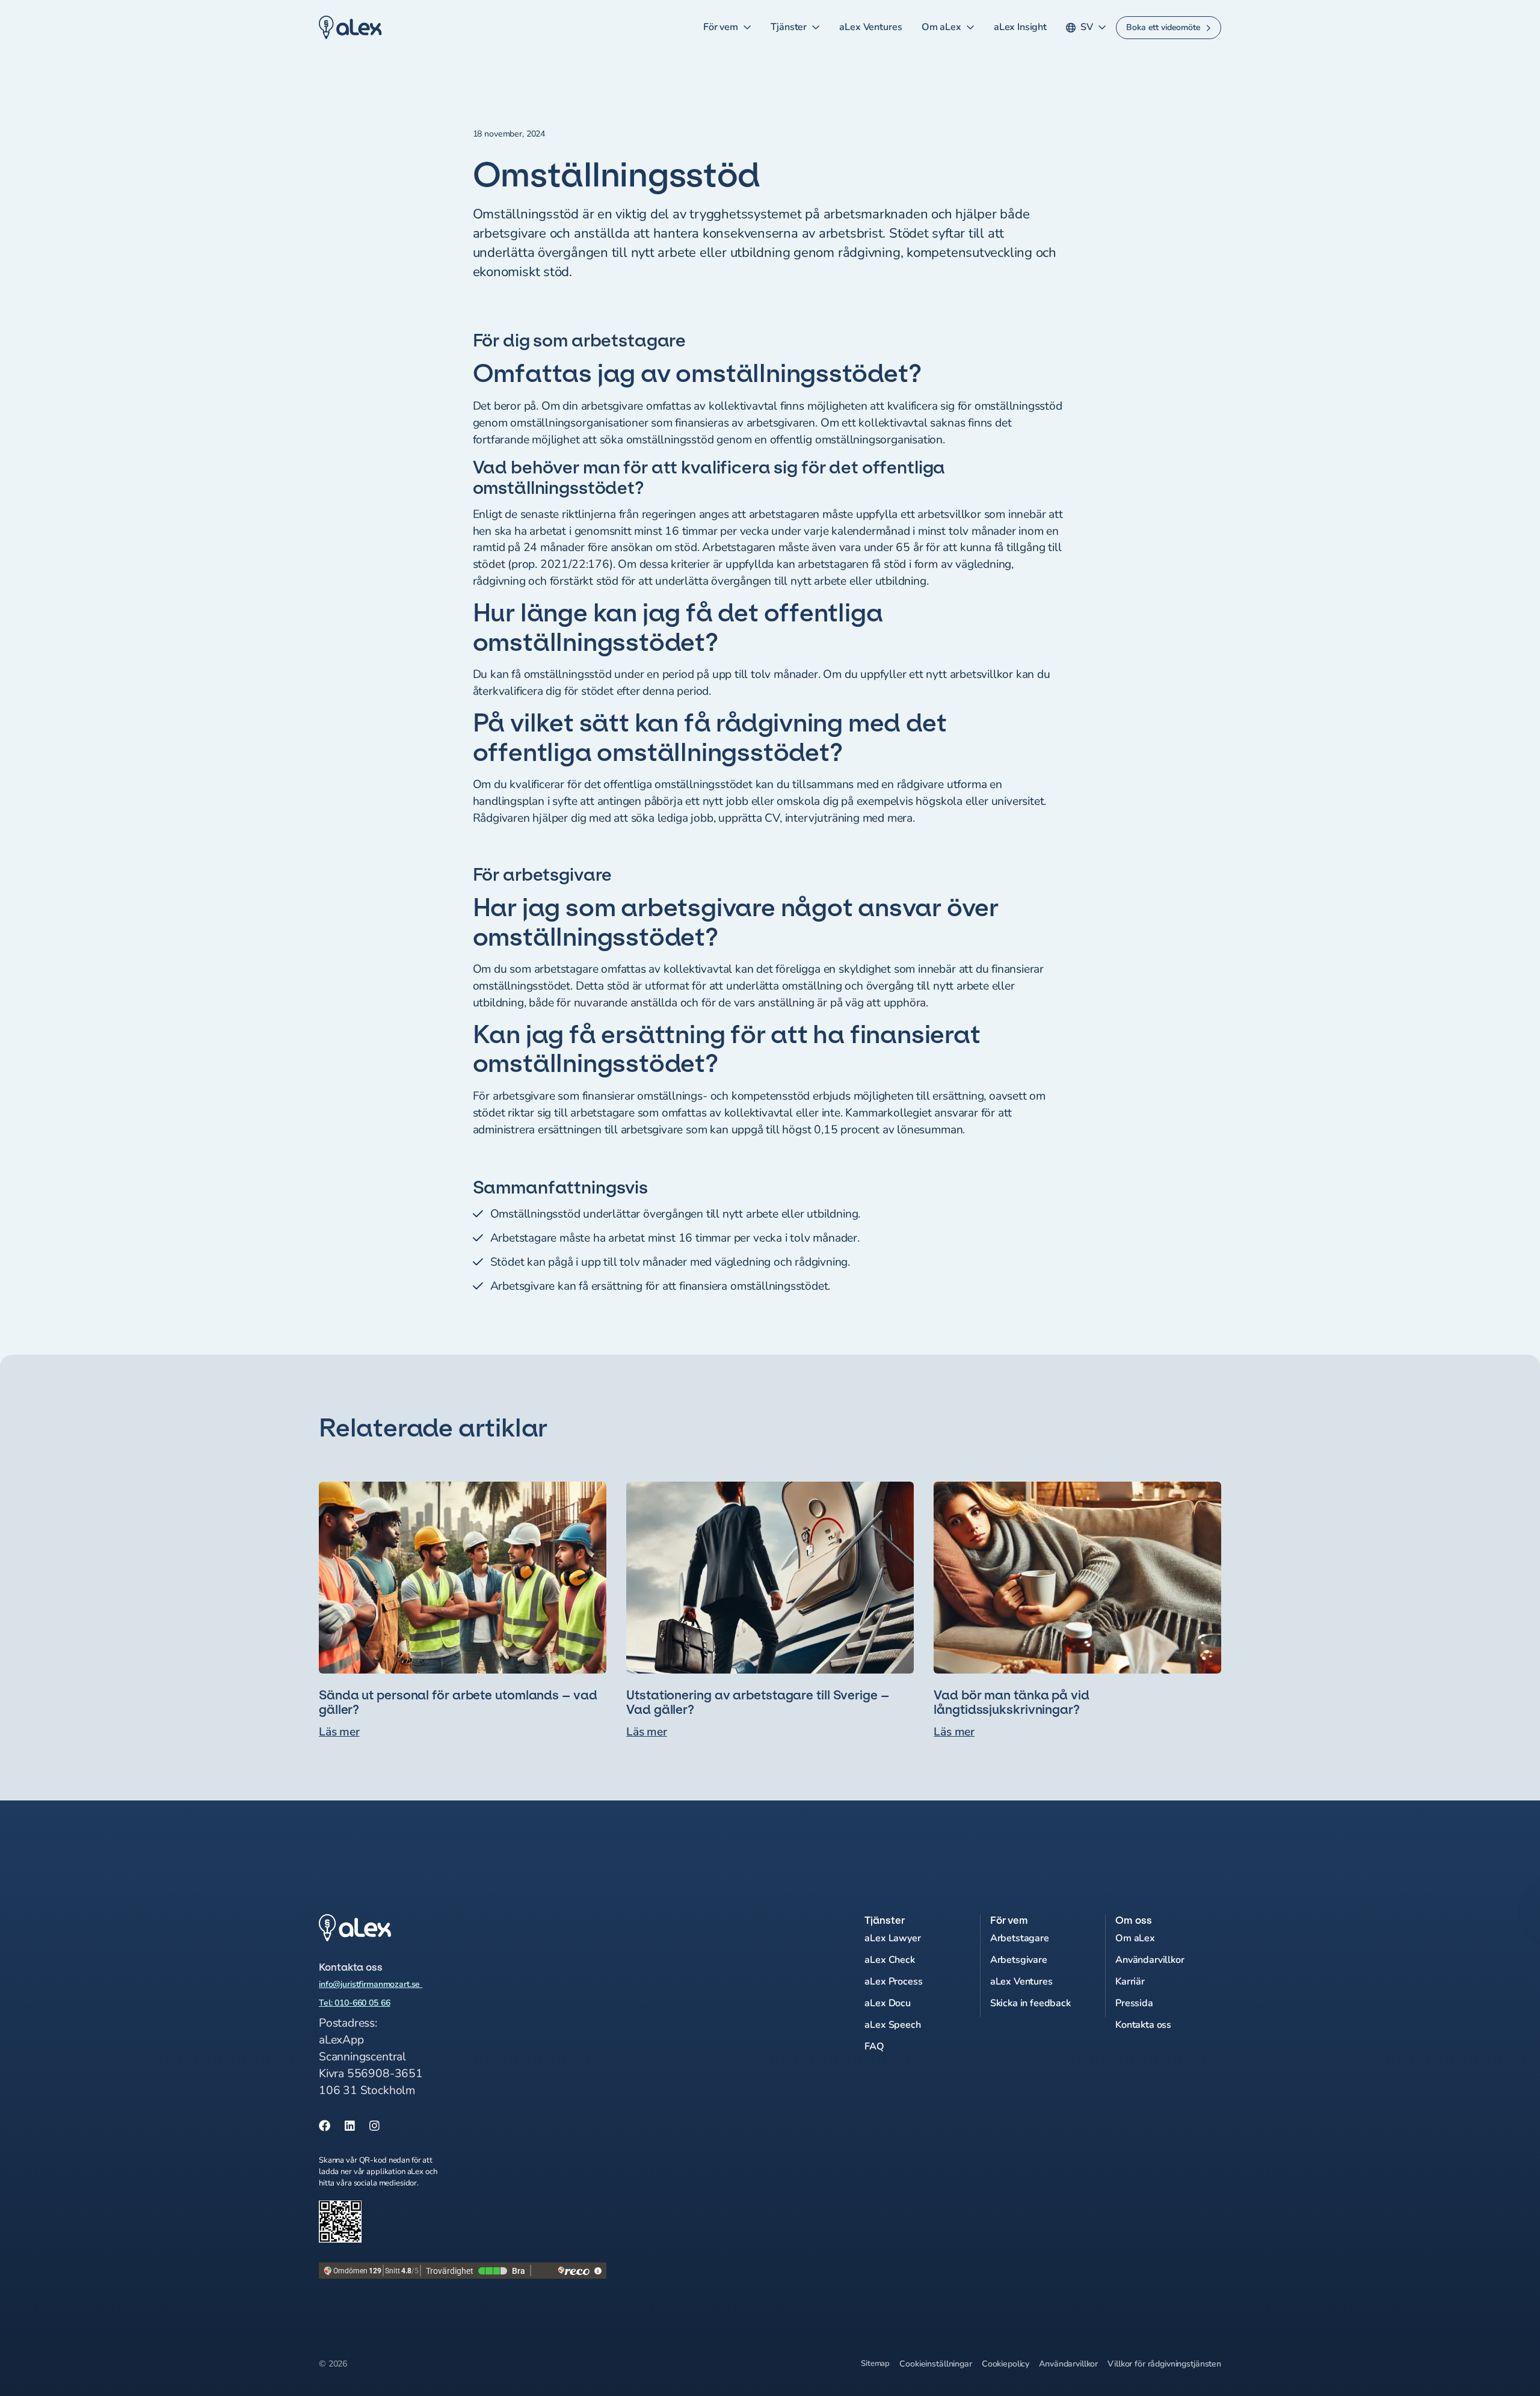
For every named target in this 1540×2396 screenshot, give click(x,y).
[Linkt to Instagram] (374, 2127)
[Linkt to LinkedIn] (350, 2127)
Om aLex (941, 27)
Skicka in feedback (1030, 2003)
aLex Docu (888, 2003)
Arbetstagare (1020, 1938)
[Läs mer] (463, 1611)
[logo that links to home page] (463, 1928)
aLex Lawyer (892, 1938)
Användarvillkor (1150, 1960)
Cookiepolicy (1006, 2364)
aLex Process (893, 1982)
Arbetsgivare (1019, 1960)
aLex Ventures (870, 27)
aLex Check (889, 1960)
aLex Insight (1020, 27)
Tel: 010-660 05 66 (354, 2003)
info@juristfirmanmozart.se (371, 1984)
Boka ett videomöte (1163, 27)
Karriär (1130, 1982)
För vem (721, 27)
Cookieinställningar (935, 2364)
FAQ (874, 2046)
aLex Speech (892, 2025)
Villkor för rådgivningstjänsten (1164, 2364)
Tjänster (789, 27)
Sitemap (875, 2364)
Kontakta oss (1143, 2025)
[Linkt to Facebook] (325, 2127)
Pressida (1134, 2003)
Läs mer (339, 1732)
